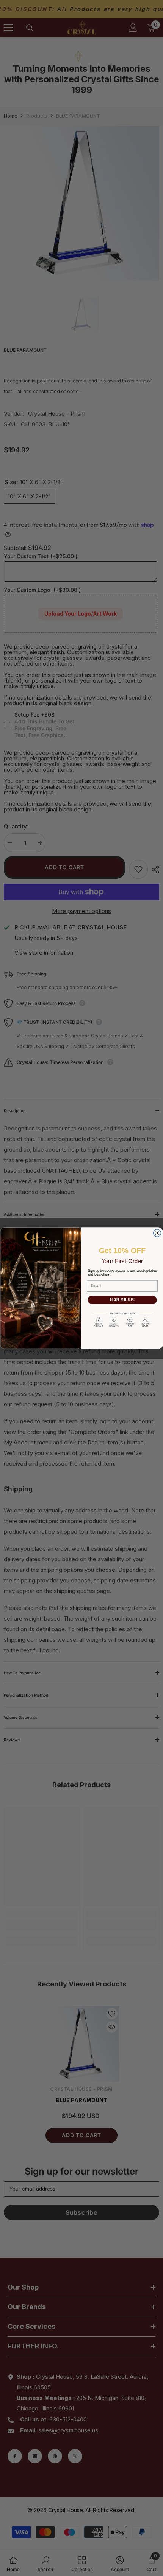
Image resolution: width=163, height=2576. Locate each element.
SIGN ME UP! (122, 1300)
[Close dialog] (157, 1233)
